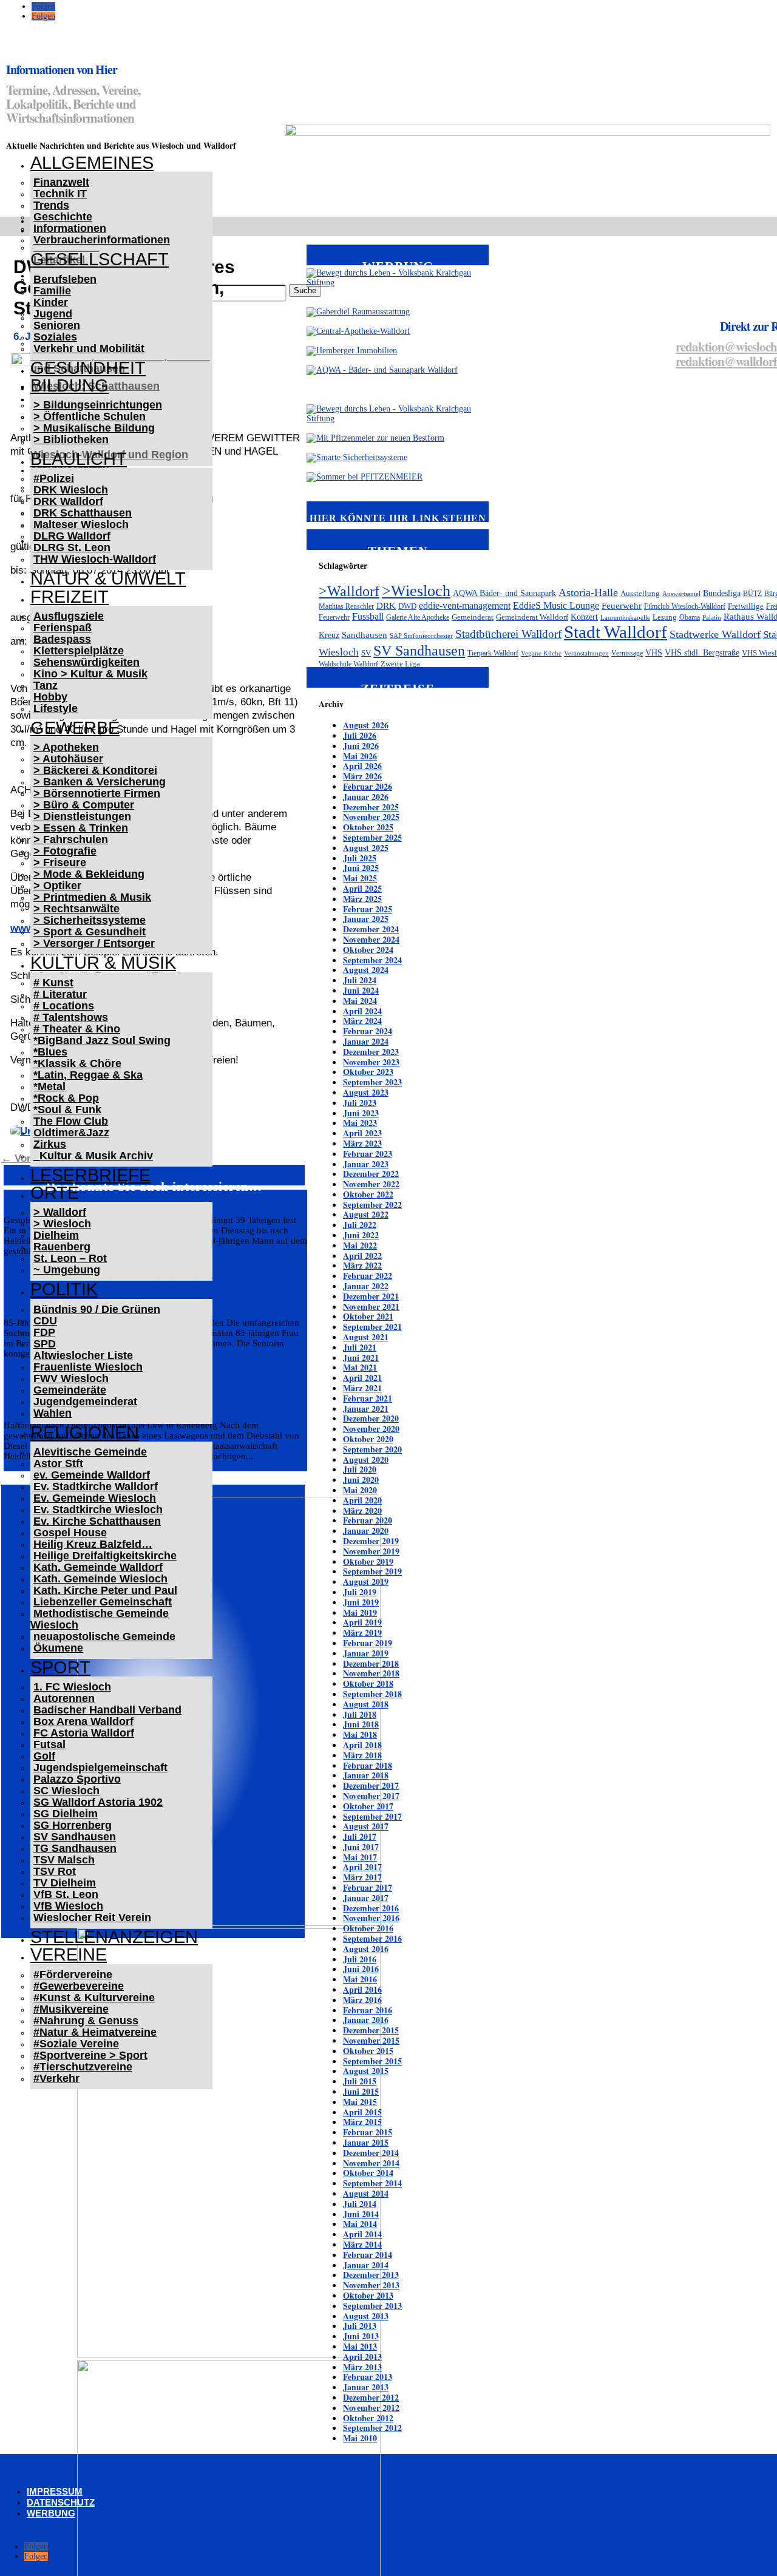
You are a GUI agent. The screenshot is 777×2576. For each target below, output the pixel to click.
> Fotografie (65, 851)
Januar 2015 (366, 2142)
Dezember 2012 (371, 2397)
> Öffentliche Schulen (90, 416)
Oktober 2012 (368, 2418)
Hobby (50, 697)
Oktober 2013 (368, 2295)
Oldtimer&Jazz (71, 1133)
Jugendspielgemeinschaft (100, 1768)
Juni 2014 (361, 2214)
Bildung (70, 385)
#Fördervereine (73, 1974)
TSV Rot (55, 1871)
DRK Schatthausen (83, 513)
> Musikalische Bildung (94, 428)
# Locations (64, 1006)
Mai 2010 (360, 2438)
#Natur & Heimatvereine (95, 2032)
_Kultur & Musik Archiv (93, 1156)
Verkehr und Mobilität (89, 348)
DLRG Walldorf (72, 536)
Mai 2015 (360, 2102)
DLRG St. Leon (72, 547)
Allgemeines (92, 163)
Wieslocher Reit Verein (92, 1917)
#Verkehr (56, 2078)
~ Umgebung (67, 1270)
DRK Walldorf (68, 501)
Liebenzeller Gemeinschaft (103, 1602)
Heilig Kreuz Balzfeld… (93, 1544)
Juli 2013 (360, 2326)
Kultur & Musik (103, 963)
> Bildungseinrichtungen (98, 405)
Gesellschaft (100, 259)
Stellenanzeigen (114, 1937)
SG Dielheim (66, 1814)
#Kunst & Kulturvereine (94, 1998)
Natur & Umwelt (108, 578)
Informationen (70, 228)
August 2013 (366, 2316)
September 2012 (372, 2428)
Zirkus (50, 1144)
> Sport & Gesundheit (90, 932)
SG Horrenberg (73, 1825)
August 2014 (366, 2193)
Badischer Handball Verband (107, 1710)
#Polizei (54, 478)
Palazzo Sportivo (77, 1779)
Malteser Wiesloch (81, 524)
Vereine (69, 1954)
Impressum (55, 2491)
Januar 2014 (366, 2265)
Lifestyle (56, 708)
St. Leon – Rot (70, 1258)
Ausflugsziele (69, 616)
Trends (51, 205)
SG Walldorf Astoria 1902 (98, 1802)
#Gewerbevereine (79, 1986)
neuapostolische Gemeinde (104, 1636)
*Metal (49, 1086)
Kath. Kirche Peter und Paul (105, 1590)
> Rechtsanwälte (76, 909)
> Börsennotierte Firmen (97, 793)
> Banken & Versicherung (100, 782)
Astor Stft (58, 1463)
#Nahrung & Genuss (86, 2021)
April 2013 (362, 2357)
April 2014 (362, 2234)
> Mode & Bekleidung (89, 874)
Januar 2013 (366, 2387)
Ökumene (58, 1648)
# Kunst (53, 983)
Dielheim (56, 1235)
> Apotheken (66, 747)
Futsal (49, 1744)
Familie (52, 291)
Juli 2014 (360, 2204)
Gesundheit (88, 368)
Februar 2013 (368, 2377)
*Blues (50, 1052)
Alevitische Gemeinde (90, 1452)
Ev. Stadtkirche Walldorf (96, 1486)
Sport (60, 1667)
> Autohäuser (68, 759)
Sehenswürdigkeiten (87, 662)
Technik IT (60, 194)
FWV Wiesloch (71, 1378)
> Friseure (60, 863)
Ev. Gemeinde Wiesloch (95, 1498)
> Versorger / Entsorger (94, 943)
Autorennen (64, 1698)
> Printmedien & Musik (92, 897)
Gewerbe (75, 728)
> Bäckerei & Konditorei (95, 770)
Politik (64, 1289)
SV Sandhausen (75, 1837)
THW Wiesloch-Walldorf (95, 559)
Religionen (85, 1432)
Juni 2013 (361, 2336)
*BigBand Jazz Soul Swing (102, 1040)
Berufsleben (65, 279)
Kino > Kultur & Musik (90, 674)
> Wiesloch (62, 1224)
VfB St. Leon (66, 1894)
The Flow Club (71, 1121)
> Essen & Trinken (81, 828)
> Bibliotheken (71, 439)
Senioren (57, 325)
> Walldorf (60, 1212)
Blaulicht (79, 459)
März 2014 (362, 2244)
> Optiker (57, 886)
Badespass (62, 639)
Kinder (51, 302)
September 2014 (372, 2183)
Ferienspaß (63, 628)
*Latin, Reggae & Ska (88, 1075)
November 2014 (371, 2163)
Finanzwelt (61, 182)
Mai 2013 (360, 2346)
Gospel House (70, 1533)
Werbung (51, 2513)
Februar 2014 (368, 2255)
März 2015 (362, 2122)
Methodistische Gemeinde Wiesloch (100, 1619)
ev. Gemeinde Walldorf (92, 1475)
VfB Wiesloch (68, 1906)
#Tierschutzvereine (83, 2067)
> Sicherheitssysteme (90, 920)
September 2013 (372, 2306)
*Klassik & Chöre (77, 1063)
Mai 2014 (360, 2224)
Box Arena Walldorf (83, 1721)
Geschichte (63, 217)
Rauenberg (62, 1247)
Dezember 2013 (371, 2275)
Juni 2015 (361, 2091)
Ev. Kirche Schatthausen (97, 1521)
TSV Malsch (64, 1860)
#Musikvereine (71, 2009)
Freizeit (70, 597)
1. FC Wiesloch (72, 1687)
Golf (44, 1756)
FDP (44, 1332)
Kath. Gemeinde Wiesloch (100, 1579)
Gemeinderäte (70, 1390)
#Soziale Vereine (76, 2044)
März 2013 (362, 2367)
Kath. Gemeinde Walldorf (98, 1567)
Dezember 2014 (371, 2153)
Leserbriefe (90, 1175)
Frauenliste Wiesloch (88, 1367)
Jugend (53, 314)
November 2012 (371, 2408)
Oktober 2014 (368, 2173)
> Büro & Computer (84, 805)
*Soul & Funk (67, 1110)
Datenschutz (61, 2502)
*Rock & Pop (66, 1098)
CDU (45, 1321)
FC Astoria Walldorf (84, 1733)
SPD (45, 1344)
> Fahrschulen (71, 839)
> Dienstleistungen (82, 816)
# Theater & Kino (77, 1029)
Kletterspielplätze (79, 651)
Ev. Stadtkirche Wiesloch (98, 1510)
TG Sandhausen (75, 1848)
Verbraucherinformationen (102, 240)
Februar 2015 (368, 2132)
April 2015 (362, 2112)
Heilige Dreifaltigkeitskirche (105, 1556)
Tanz (46, 685)
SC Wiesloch (66, 1791)
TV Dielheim (65, 1883)
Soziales (55, 337)
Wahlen (53, 1413)
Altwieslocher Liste (83, 1355)
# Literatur (60, 994)
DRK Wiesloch (71, 490)
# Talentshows (71, 1017)
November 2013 (371, 2285)
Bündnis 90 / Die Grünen (97, 1309)
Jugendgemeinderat (85, 1402)
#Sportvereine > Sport (90, 2055)
